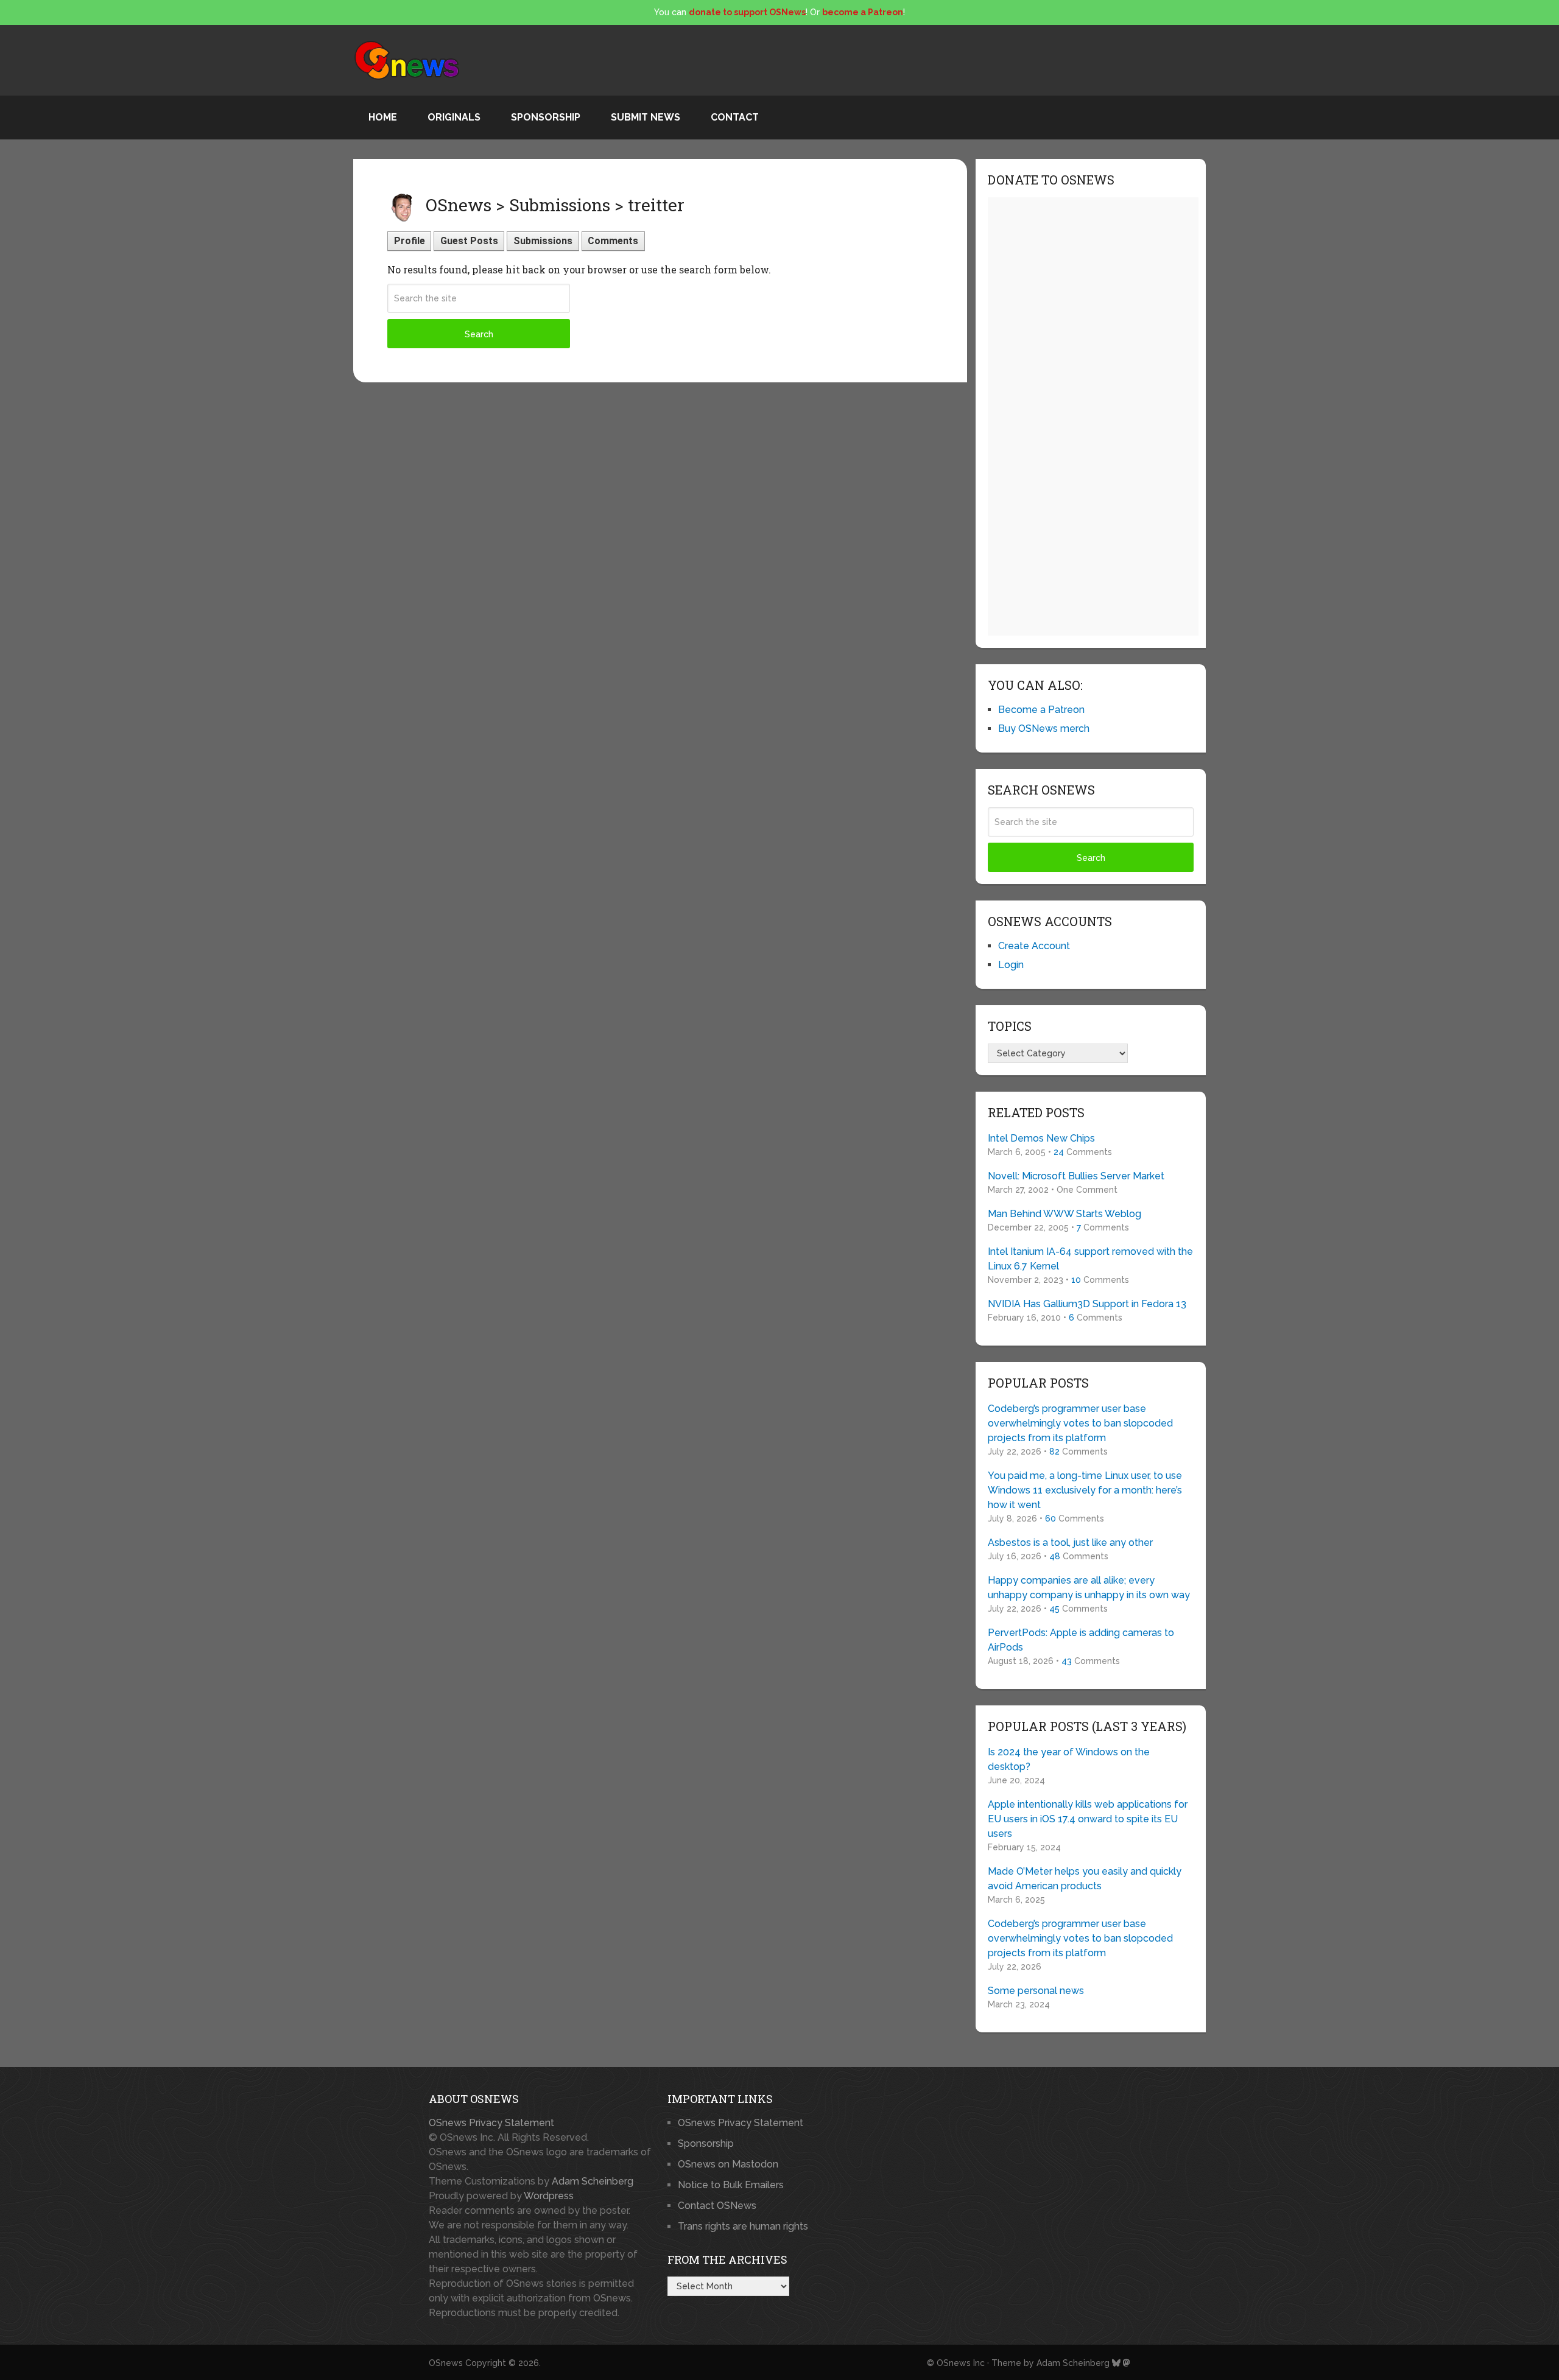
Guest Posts (469, 241)
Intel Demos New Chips (1041, 1138)
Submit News (646, 117)
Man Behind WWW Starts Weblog (1065, 1214)
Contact (735, 117)
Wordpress (549, 2196)
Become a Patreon (1041, 710)
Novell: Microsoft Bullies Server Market (1076, 1176)
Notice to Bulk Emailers (731, 2185)
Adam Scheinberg (593, 2181)
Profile (410, 241)
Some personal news (1036, 1991)
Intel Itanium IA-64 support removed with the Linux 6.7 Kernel (1090, 1259)
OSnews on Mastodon (728, 2164)
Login (1011, 965)
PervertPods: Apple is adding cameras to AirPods (1081, 1640)
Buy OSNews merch (1044, 728)
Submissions (543, 241)
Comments (613, 241)
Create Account (1034, 946)
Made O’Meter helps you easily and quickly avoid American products (1085, 1879)
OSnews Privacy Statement (491, 2123)
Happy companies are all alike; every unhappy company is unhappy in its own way (1089, 1588)
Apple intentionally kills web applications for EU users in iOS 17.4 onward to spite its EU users (1088, 1819)
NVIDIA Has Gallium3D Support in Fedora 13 (1087, 1304)
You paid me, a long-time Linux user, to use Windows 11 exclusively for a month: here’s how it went (1085, 1490)
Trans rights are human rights (743, 2226)
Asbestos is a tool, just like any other (1070, 1543)
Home (383, 117)
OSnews (446, 2363)
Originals (454, 117)
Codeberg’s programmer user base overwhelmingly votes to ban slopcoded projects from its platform (1080, 1423)
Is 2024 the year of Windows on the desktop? (1069, 1759)
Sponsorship (546, 117)
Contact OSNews (717, 2206)
